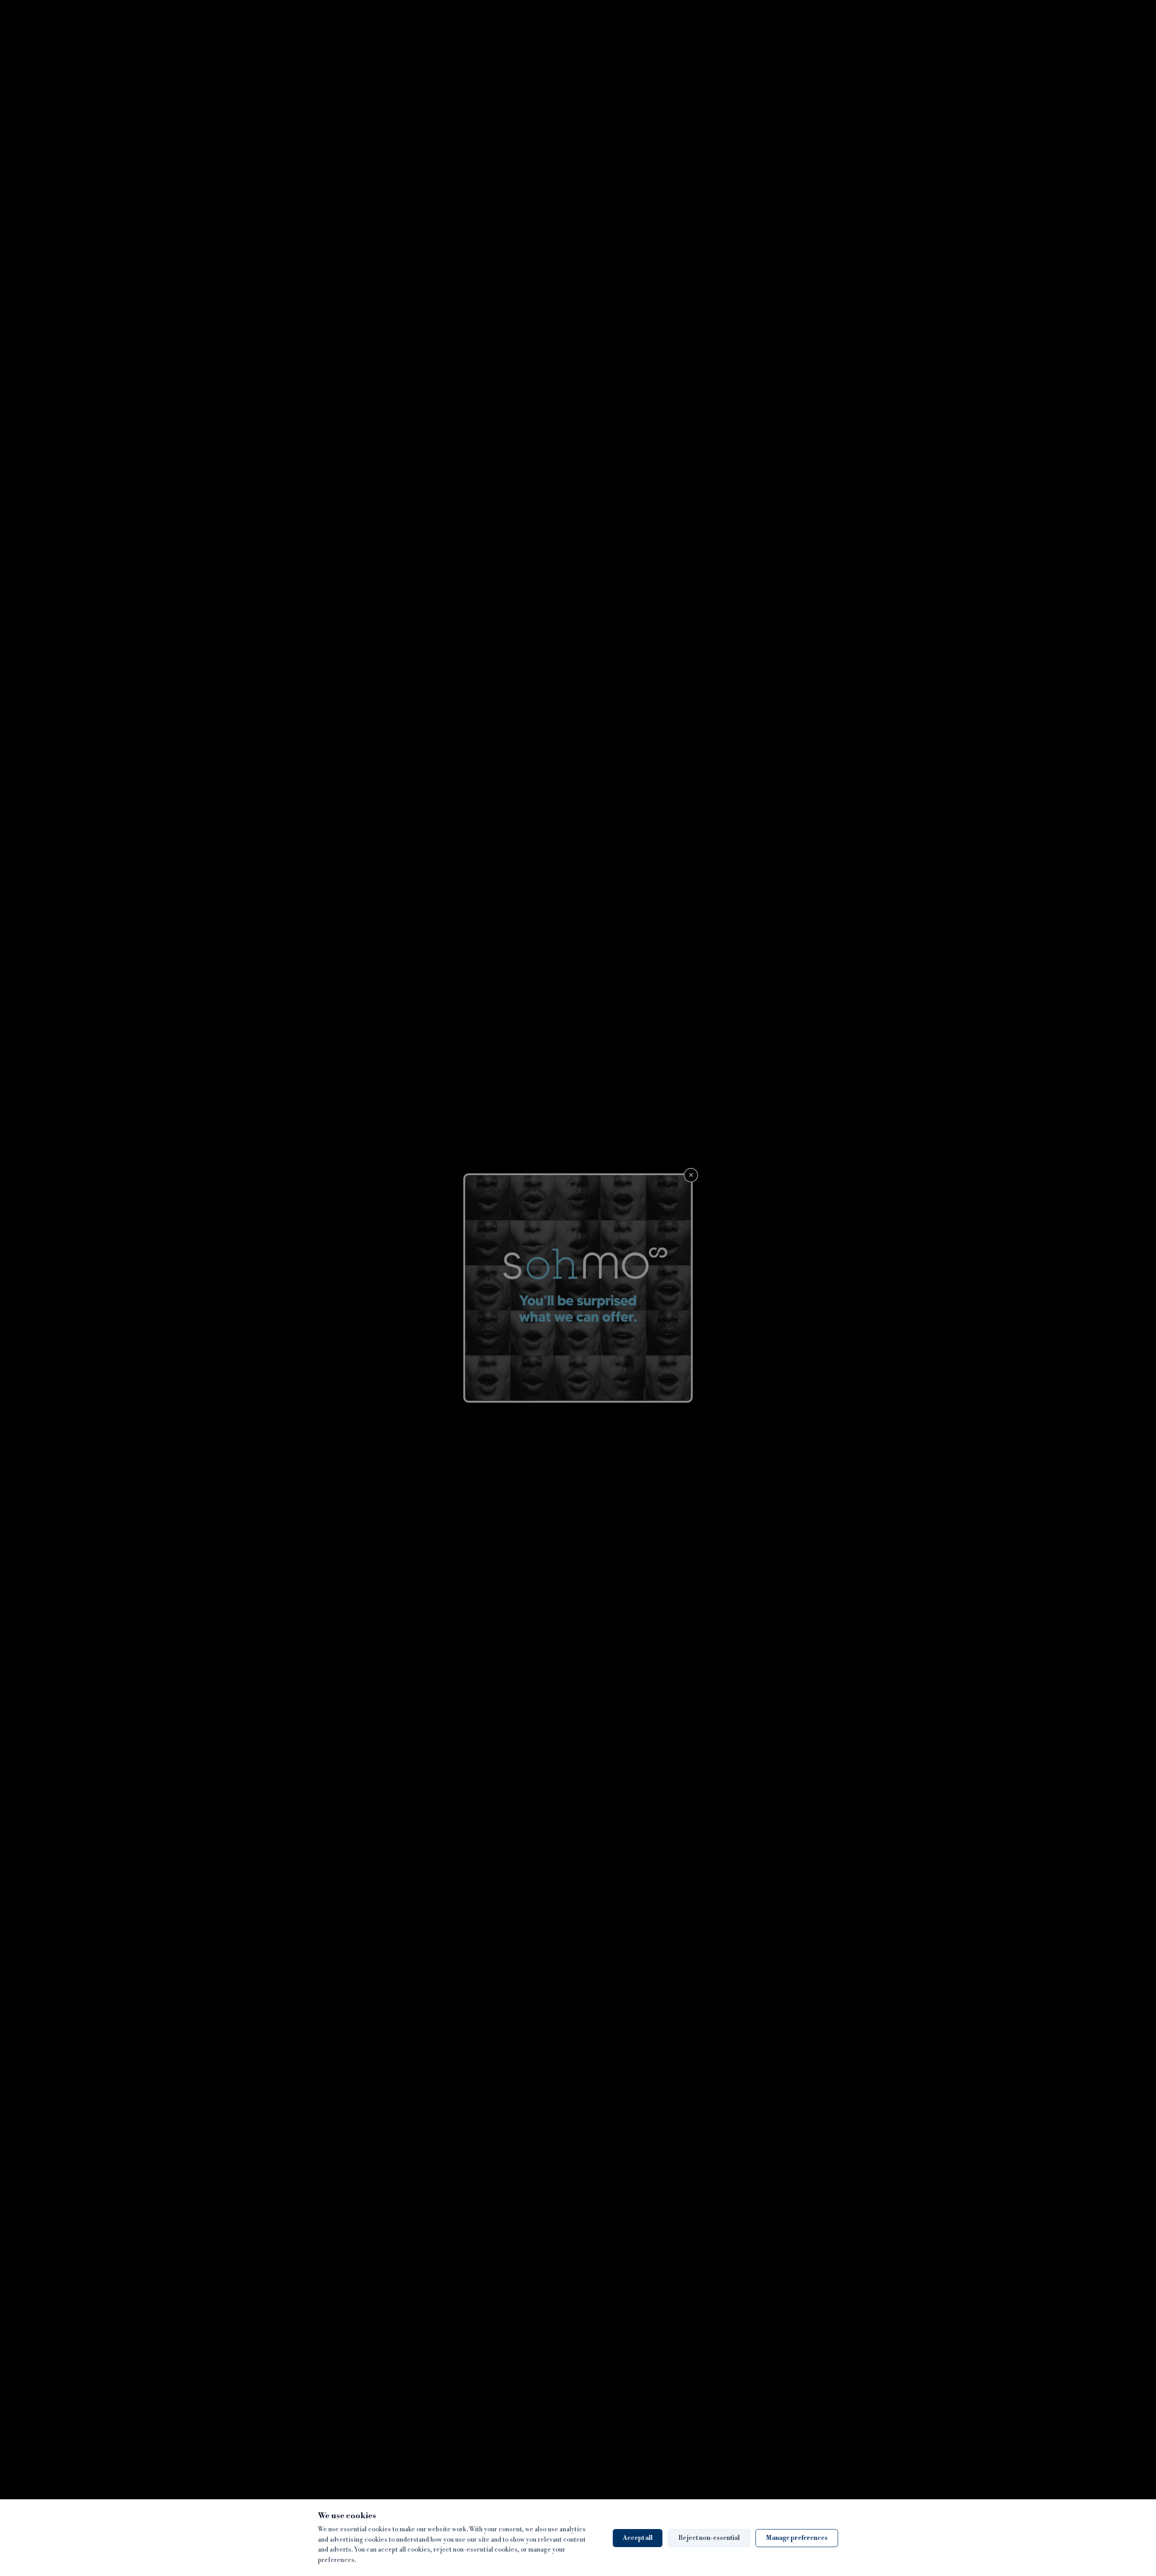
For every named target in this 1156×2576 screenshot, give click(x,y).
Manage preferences (797, 2538)
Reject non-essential (709, 2538)
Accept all (638, 2538)
